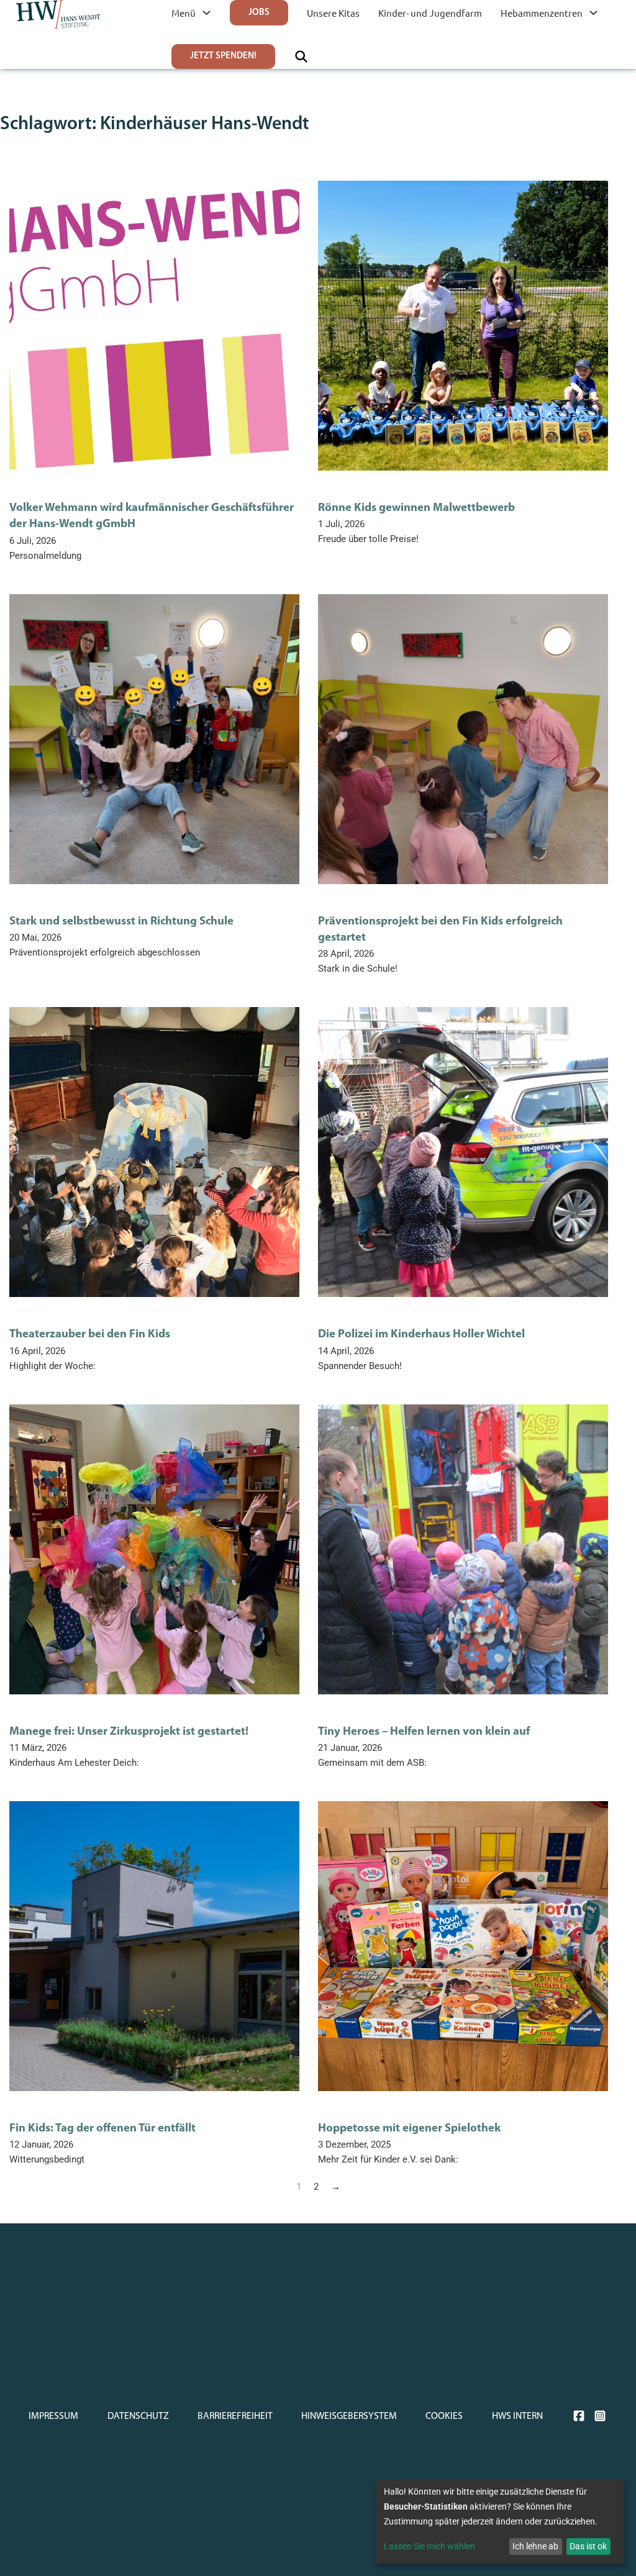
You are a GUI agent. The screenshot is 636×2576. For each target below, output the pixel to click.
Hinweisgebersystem (349, 2416)
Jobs (259, 13)
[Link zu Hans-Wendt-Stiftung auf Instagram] (600, 2416)
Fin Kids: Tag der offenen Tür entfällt (102, 2129)
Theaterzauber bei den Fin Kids (90, 1335)
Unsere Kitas (333, 13)
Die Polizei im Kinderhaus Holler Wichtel (421, 1335)
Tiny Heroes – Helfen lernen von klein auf (424, 1732)
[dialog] (499, 2521)
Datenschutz (138, 2416)
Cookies (444, 2416)
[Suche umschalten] (301, 56)
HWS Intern (517, 2416)
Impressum (53, 2416)
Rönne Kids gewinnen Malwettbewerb (416, 508)
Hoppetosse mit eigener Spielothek (409, 2129)
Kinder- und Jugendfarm (430, 13)
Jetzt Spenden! (223, 56)
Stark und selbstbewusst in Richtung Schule (121, 922)
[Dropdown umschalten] (207, 13)
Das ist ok (588, 2546)
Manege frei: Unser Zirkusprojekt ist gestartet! (129, 1732)
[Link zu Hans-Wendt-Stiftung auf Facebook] (579, 2416)
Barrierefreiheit (235, 2416)
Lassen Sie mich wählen (429, 2546)
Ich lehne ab (535, 2546)
